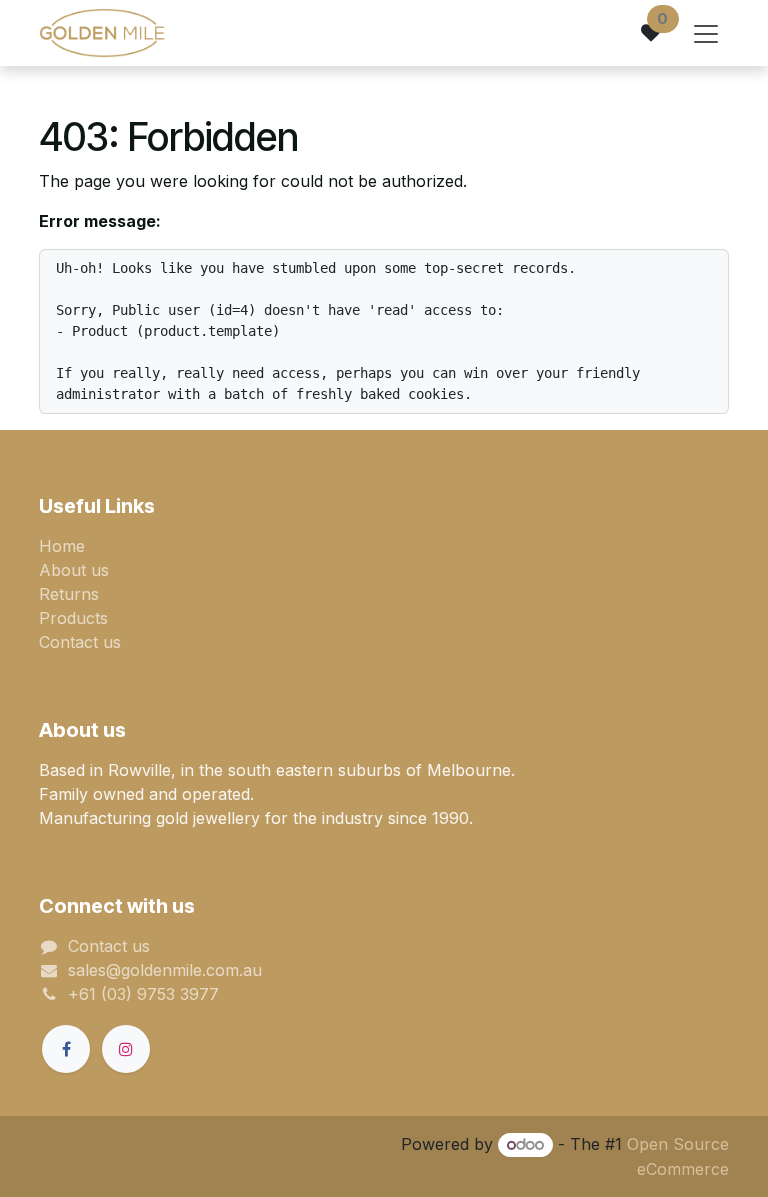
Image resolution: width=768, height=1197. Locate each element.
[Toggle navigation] (706, 33)
